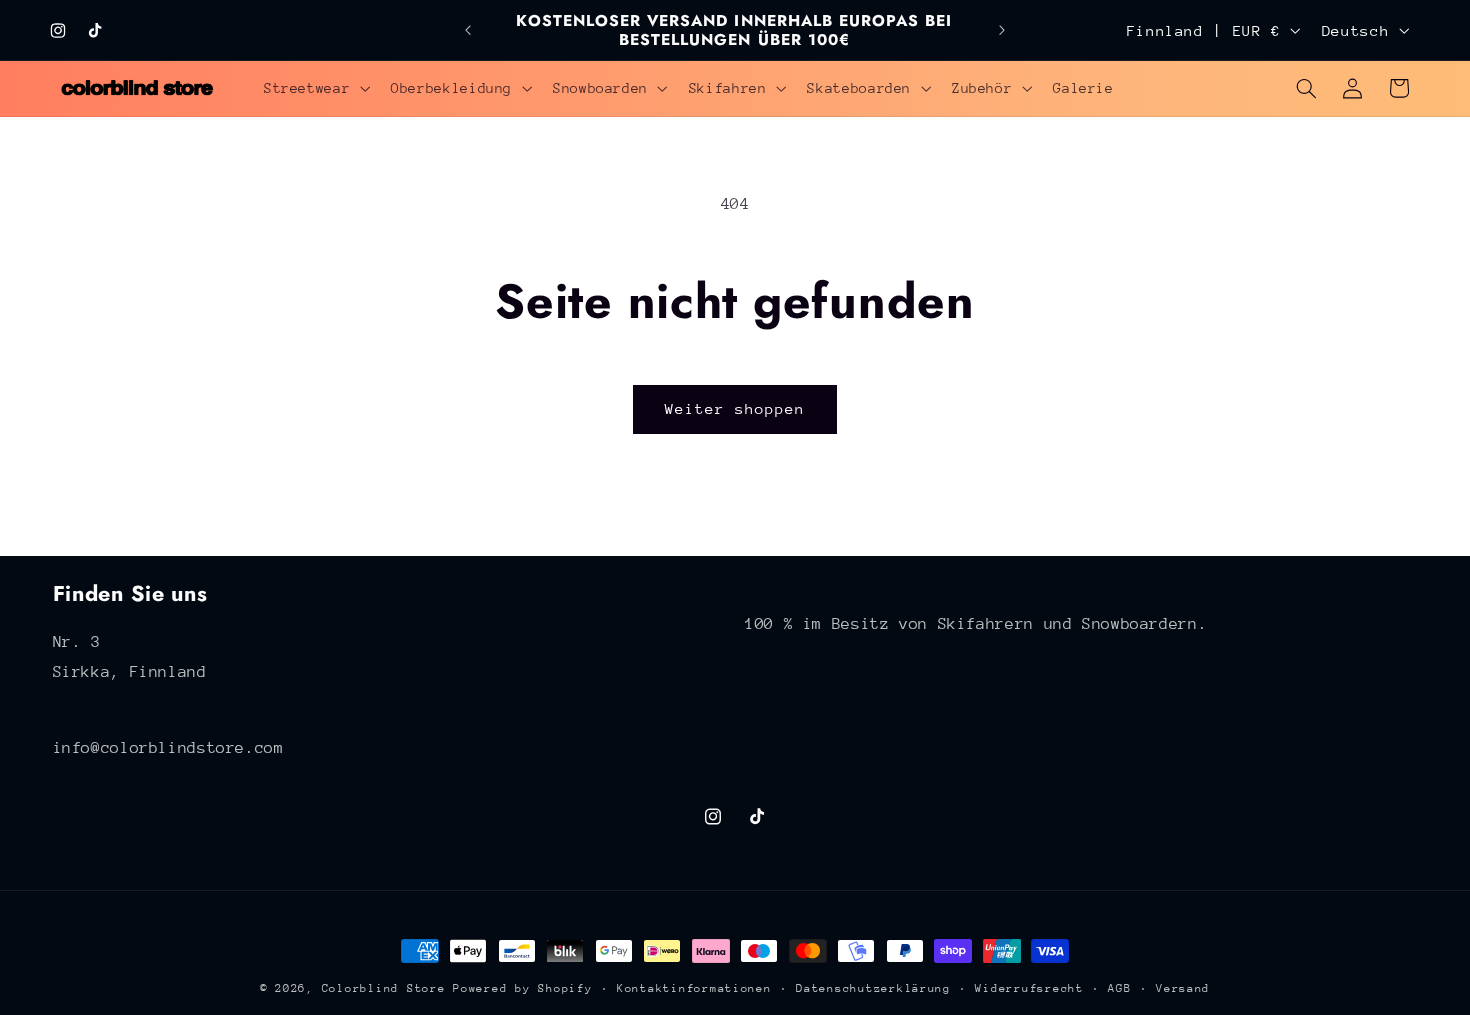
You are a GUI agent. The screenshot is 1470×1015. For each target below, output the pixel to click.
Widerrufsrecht (1029, 988)
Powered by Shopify (522, 988)
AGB (1119, 988)
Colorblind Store (384, 988)
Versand (1183, 988)
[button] (314, 88)
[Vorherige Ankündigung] (468, 30)
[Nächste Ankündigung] (1002, 30)
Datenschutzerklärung (873, 988)
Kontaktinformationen (694, 988)
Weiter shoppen (735, 408)
